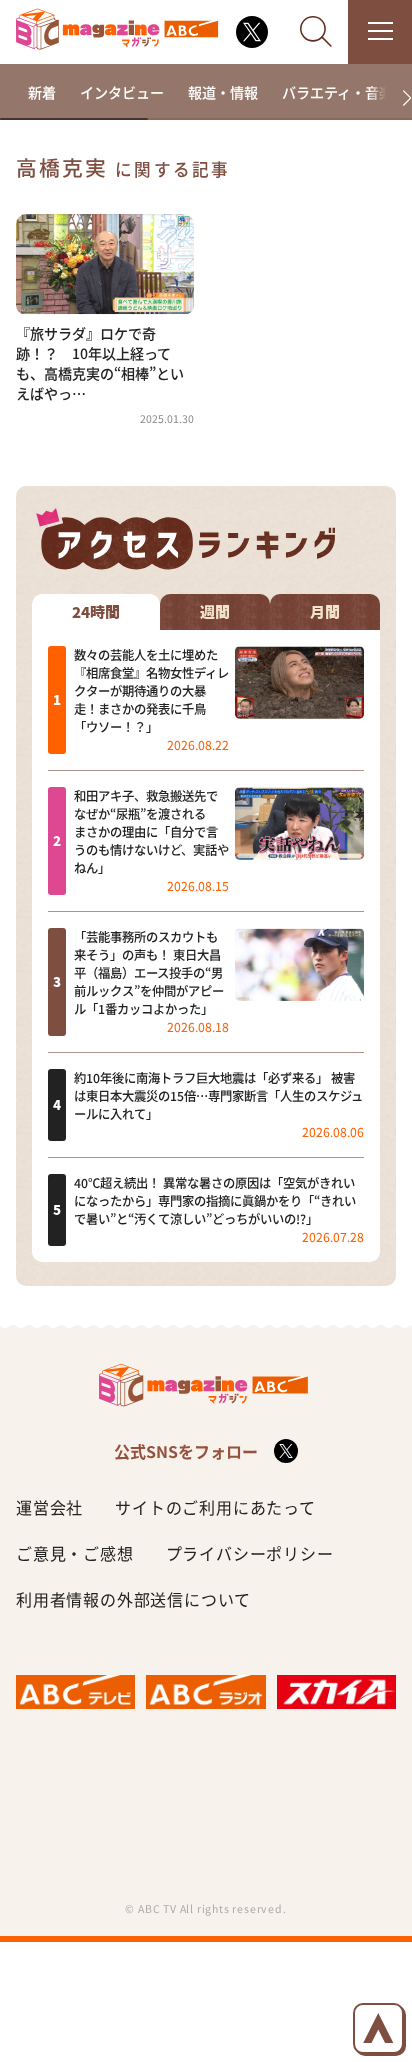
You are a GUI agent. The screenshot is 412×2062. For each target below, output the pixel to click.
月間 (325, 612)
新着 (42, 92)
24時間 (96, 612)
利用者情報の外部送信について (133, 1599)
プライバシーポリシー (250, 1553)
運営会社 (49, 1507)
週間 (215, 612)
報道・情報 (223, 92)
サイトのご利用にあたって (215, 1507)
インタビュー (122, 92)
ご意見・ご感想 (75, 1553)
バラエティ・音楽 (337, 92)
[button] (398, 98)
